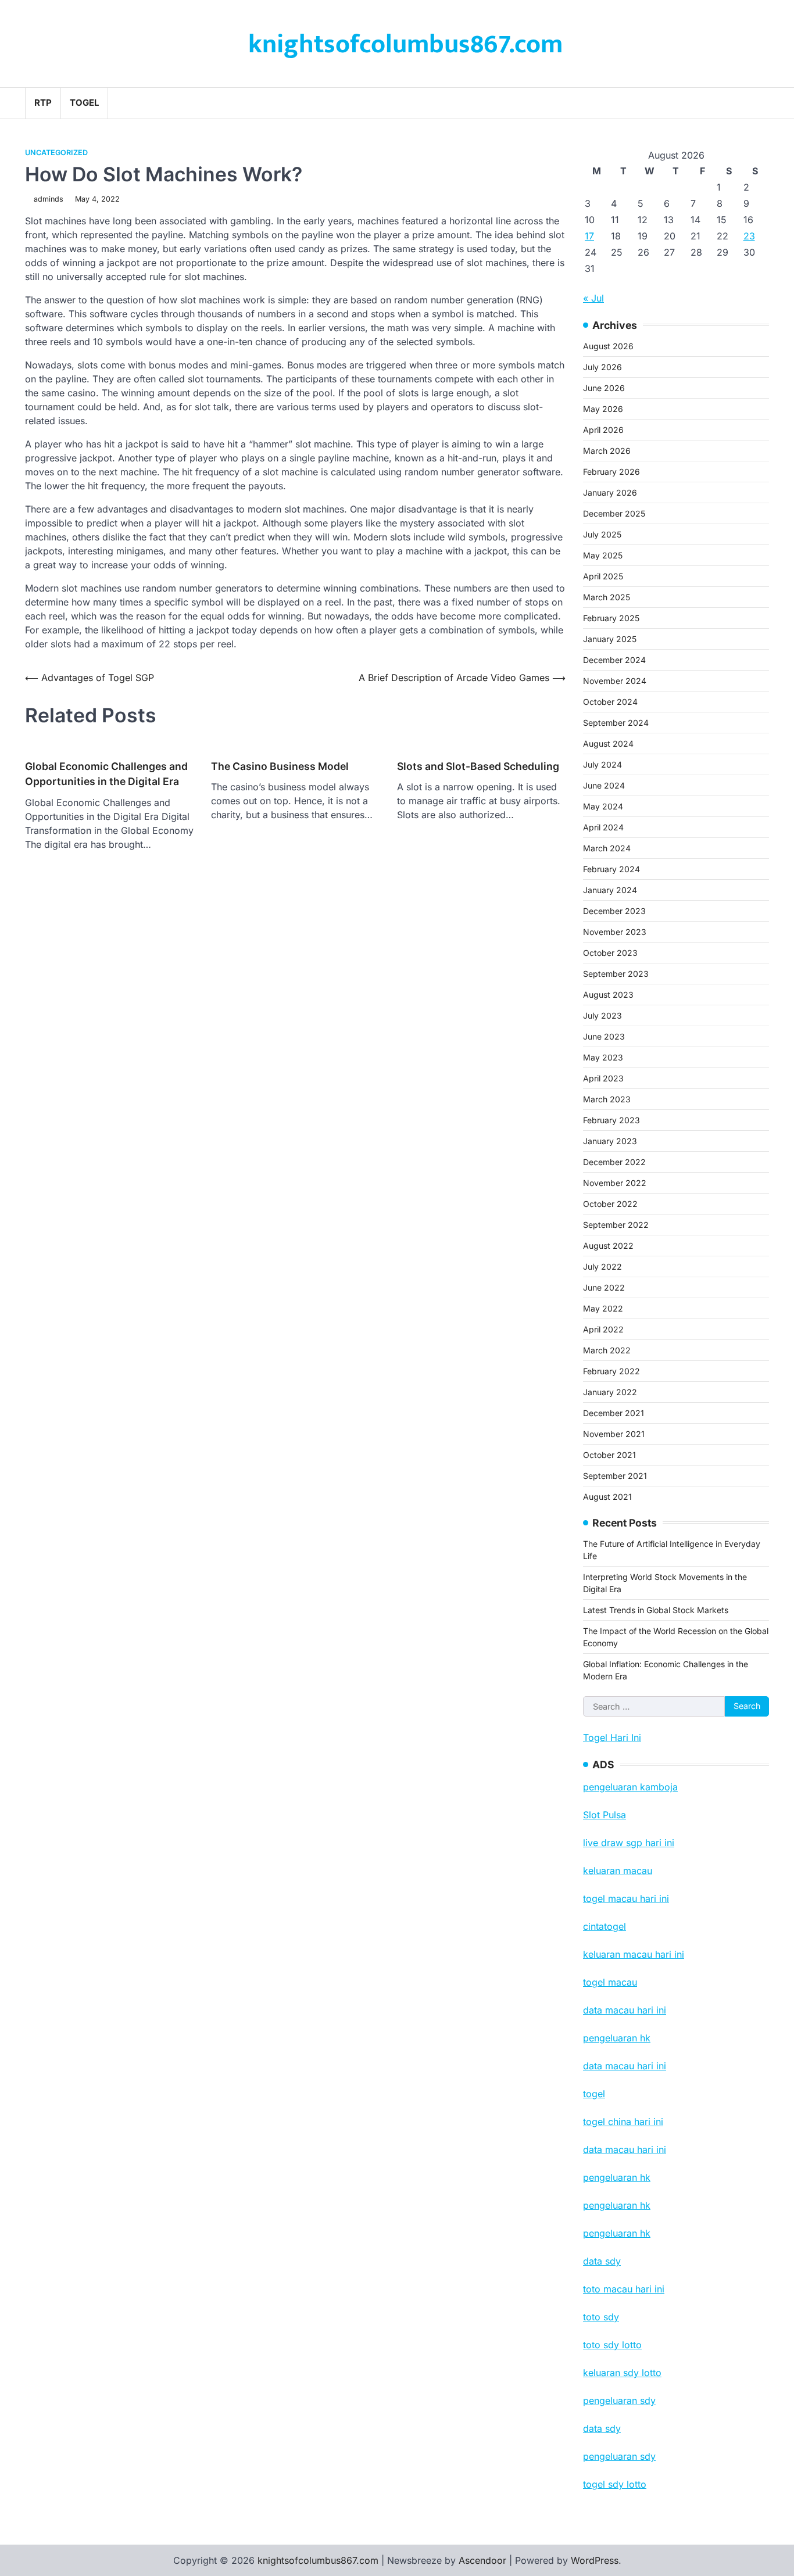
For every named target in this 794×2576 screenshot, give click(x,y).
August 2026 (608, 346)
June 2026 (604, 388)
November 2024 (615, 681)
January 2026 (610, 492)
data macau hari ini (625, 2149)
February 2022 (611, 1371)
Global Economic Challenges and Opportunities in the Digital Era (106, 774)
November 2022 (615, 1183)
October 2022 (610, 1204)
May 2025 (603, 555)
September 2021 (615, 1476)
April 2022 (603, 1329)
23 (749, 236)
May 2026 (603, 409)
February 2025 (611, 618)
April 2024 (603, 827)
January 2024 (610, 890)
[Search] (760, 103)
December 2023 (614, 911)
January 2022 (610, 1392)
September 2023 (616, 974)
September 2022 (616, 1225)
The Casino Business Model (280, 766)
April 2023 (603, 1078)
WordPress (595, 2560)
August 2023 (608, 995)
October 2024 (610, 702)
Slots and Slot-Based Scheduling (478, 766)
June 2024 (604, 785)
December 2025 (614, 513)
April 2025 (603, 576)
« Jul (593, 298)
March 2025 (607, 597)
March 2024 (607, 848)
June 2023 (604, 1036)
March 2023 (607, 1099)
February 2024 (611, 869)
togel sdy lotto (615, 2484)
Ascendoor (482, 2560)
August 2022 (608, 1246)
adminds (49, 199)
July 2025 (602, 534)
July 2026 (602, 367)
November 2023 (615, 932)
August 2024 (608, 744)
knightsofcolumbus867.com (405, 44)
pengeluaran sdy (619, 2456)
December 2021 (614, 1413)
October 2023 (610, 953)
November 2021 (614, 1434)
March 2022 (607, 1350)
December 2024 (614, 660)
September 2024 (616, 723)
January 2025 (610, 639)
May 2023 (603, 1057)
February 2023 (611, 1120)
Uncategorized (56, 153)
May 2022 (603, 1308)
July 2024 (602, 764)
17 (589, 236)
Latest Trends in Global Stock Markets (656, 1610)
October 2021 (609, 1455)
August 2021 (607, 1497)
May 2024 (603, 806)
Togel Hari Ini (612, 1737)
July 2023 (602, 1015)
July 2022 (602, 1266)
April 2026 (603, 430)
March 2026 (607, 451)
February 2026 (611, 472)
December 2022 (614, 1162)
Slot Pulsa (605, 1815)
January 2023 (610, 1141)
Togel (84, 103)
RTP (43, 103)
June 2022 (604, 1287)
